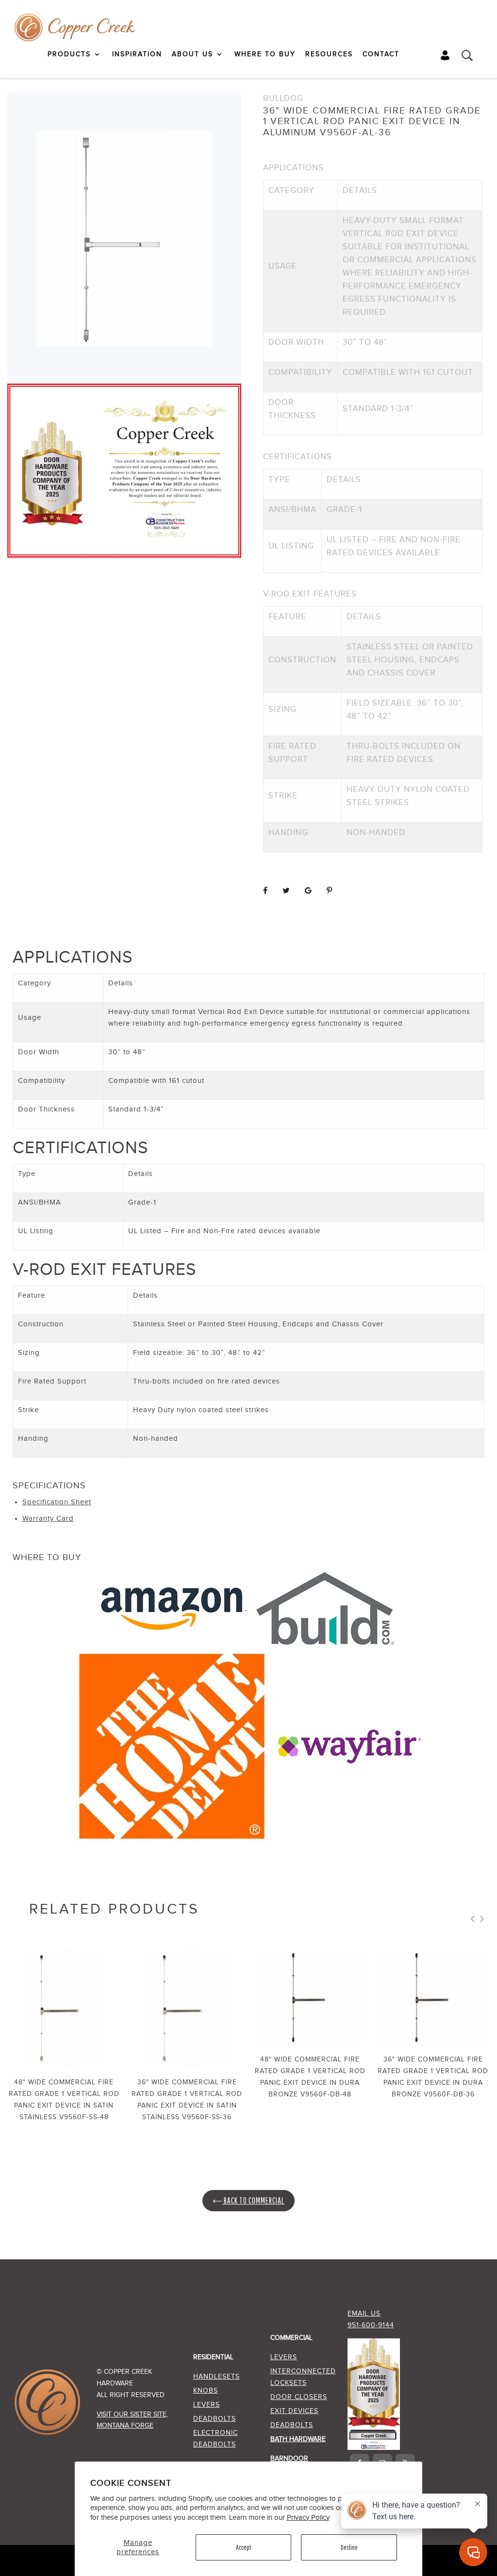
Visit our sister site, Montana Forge (132, 2420)
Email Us (364, 2314)
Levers (207, 2405)
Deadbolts (215, 2419)
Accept (243, 2547)
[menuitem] (75, 54)
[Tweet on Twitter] (286, 891)
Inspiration (137, 54)
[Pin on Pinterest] (330, 891)
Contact (381, 54)
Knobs (206, 2391)
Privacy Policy (308, 2518)
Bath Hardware (298, 2439)
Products (69, 54)
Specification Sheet (57, 1502)
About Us (192, 54)
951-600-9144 (371, 2325)
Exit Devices (294, 2411)
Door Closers (299, 2397)
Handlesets (216, 2377)
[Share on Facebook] (265, 891)
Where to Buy (265, 54)
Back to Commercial (253, 2200)
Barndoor (289, 2459)
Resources (329, 54)
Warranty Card (48, 1519)
